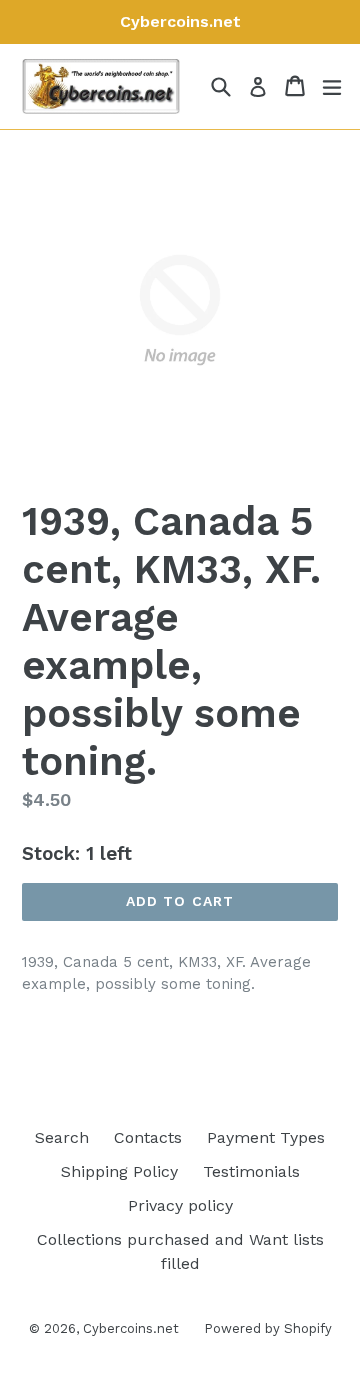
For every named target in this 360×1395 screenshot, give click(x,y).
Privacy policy (180, 1205)
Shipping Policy (119, 1171)
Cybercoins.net (131, 1328)
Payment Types (266, 1137)
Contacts (148, 1137)
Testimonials (251, 1171)
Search (62, 1137)
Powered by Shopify (268, 1328)
